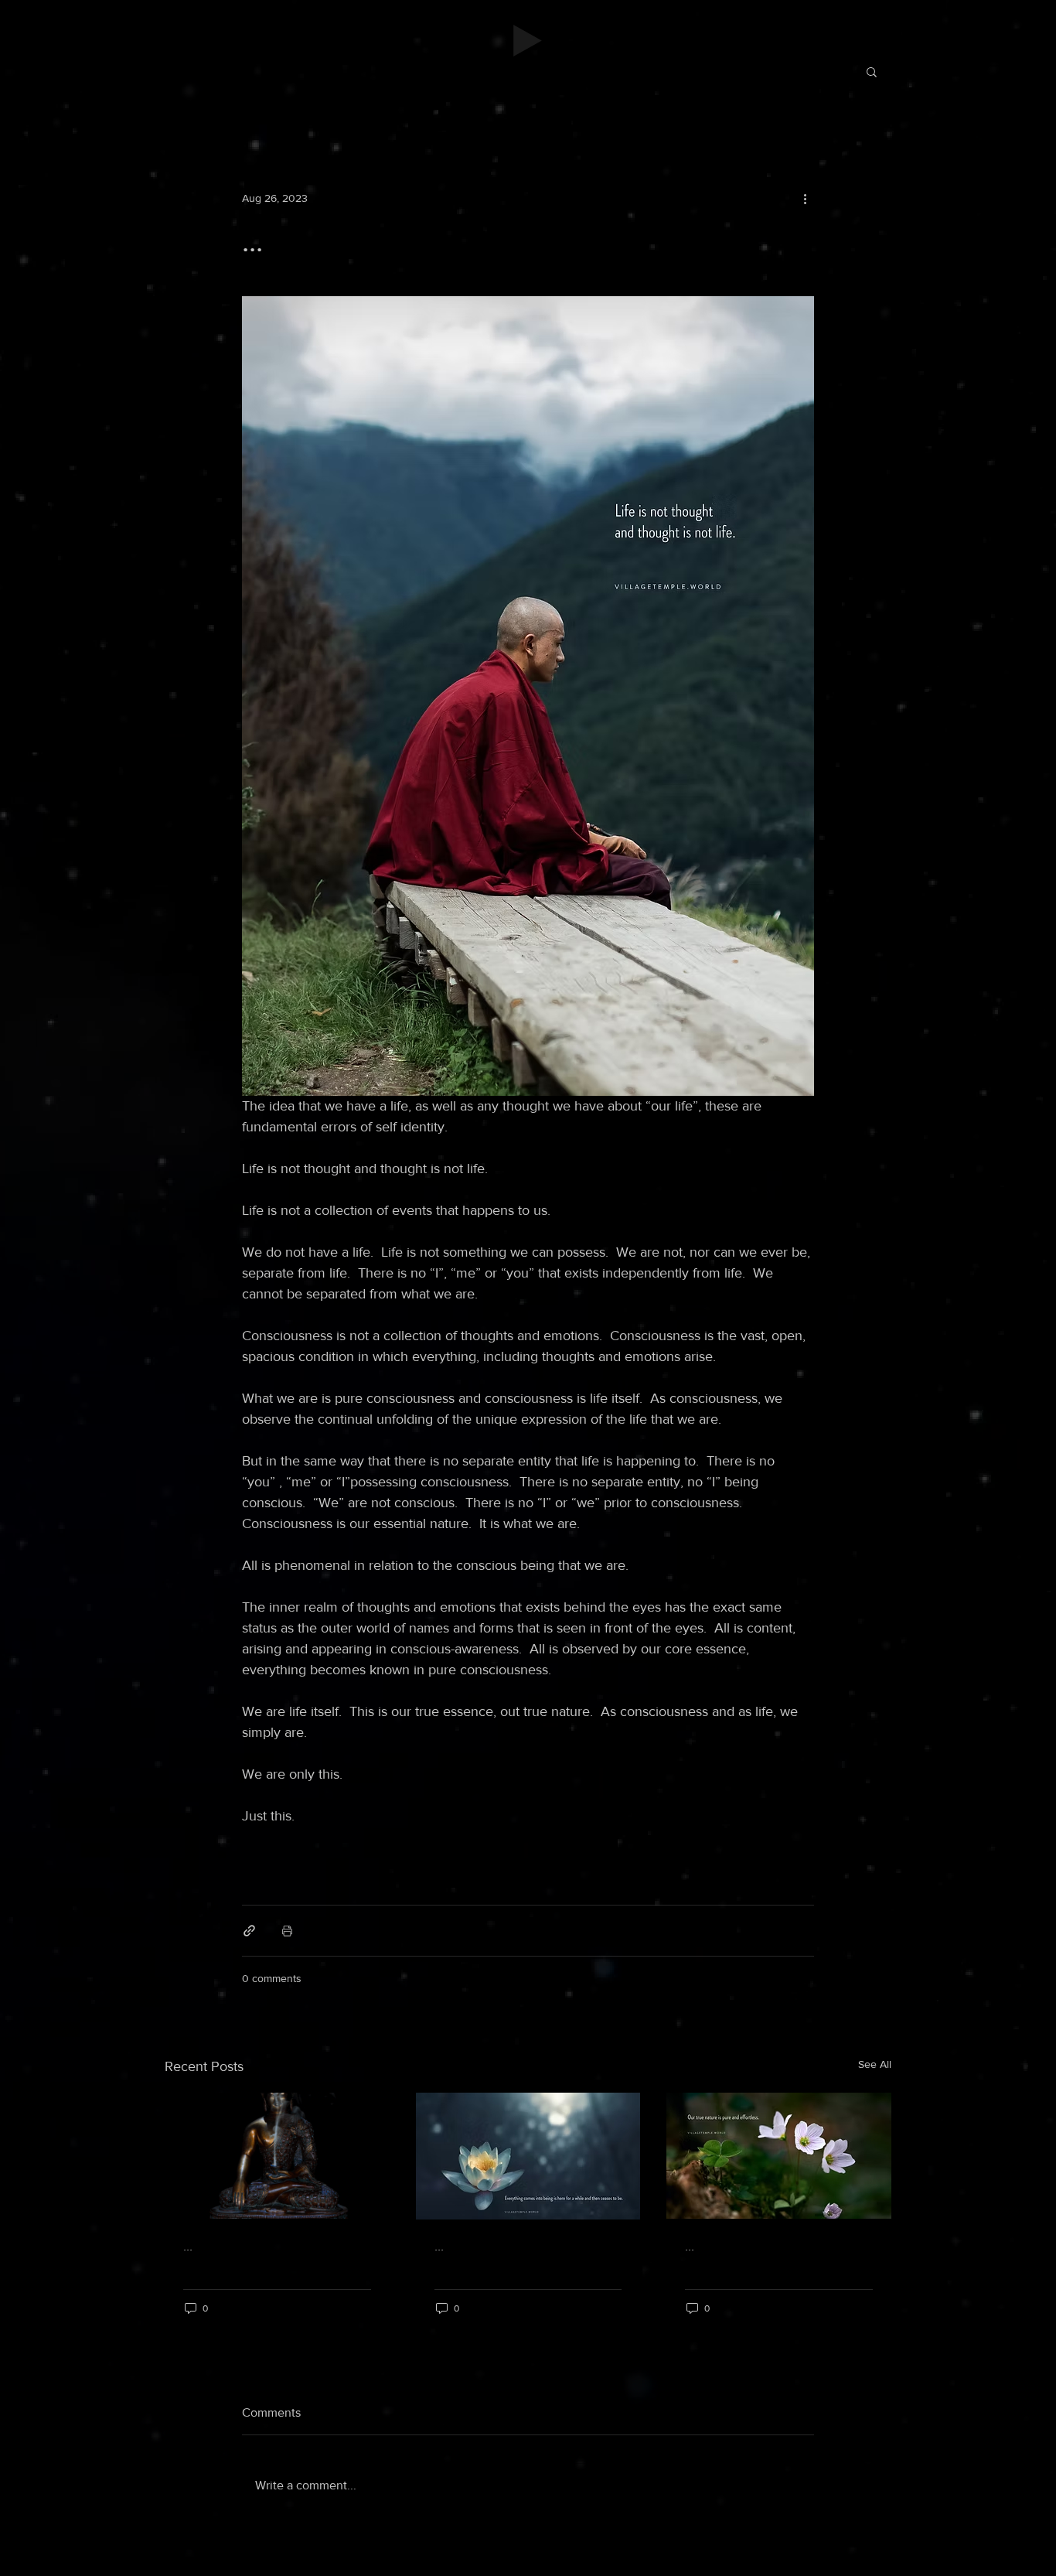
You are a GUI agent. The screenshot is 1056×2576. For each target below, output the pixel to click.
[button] (872, 71)
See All (875, 2064)
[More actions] (805, 198)
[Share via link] (249, 1931)
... (188, 2246)
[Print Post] (287, 1931)
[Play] (528, 41)
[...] (277, 2156)
